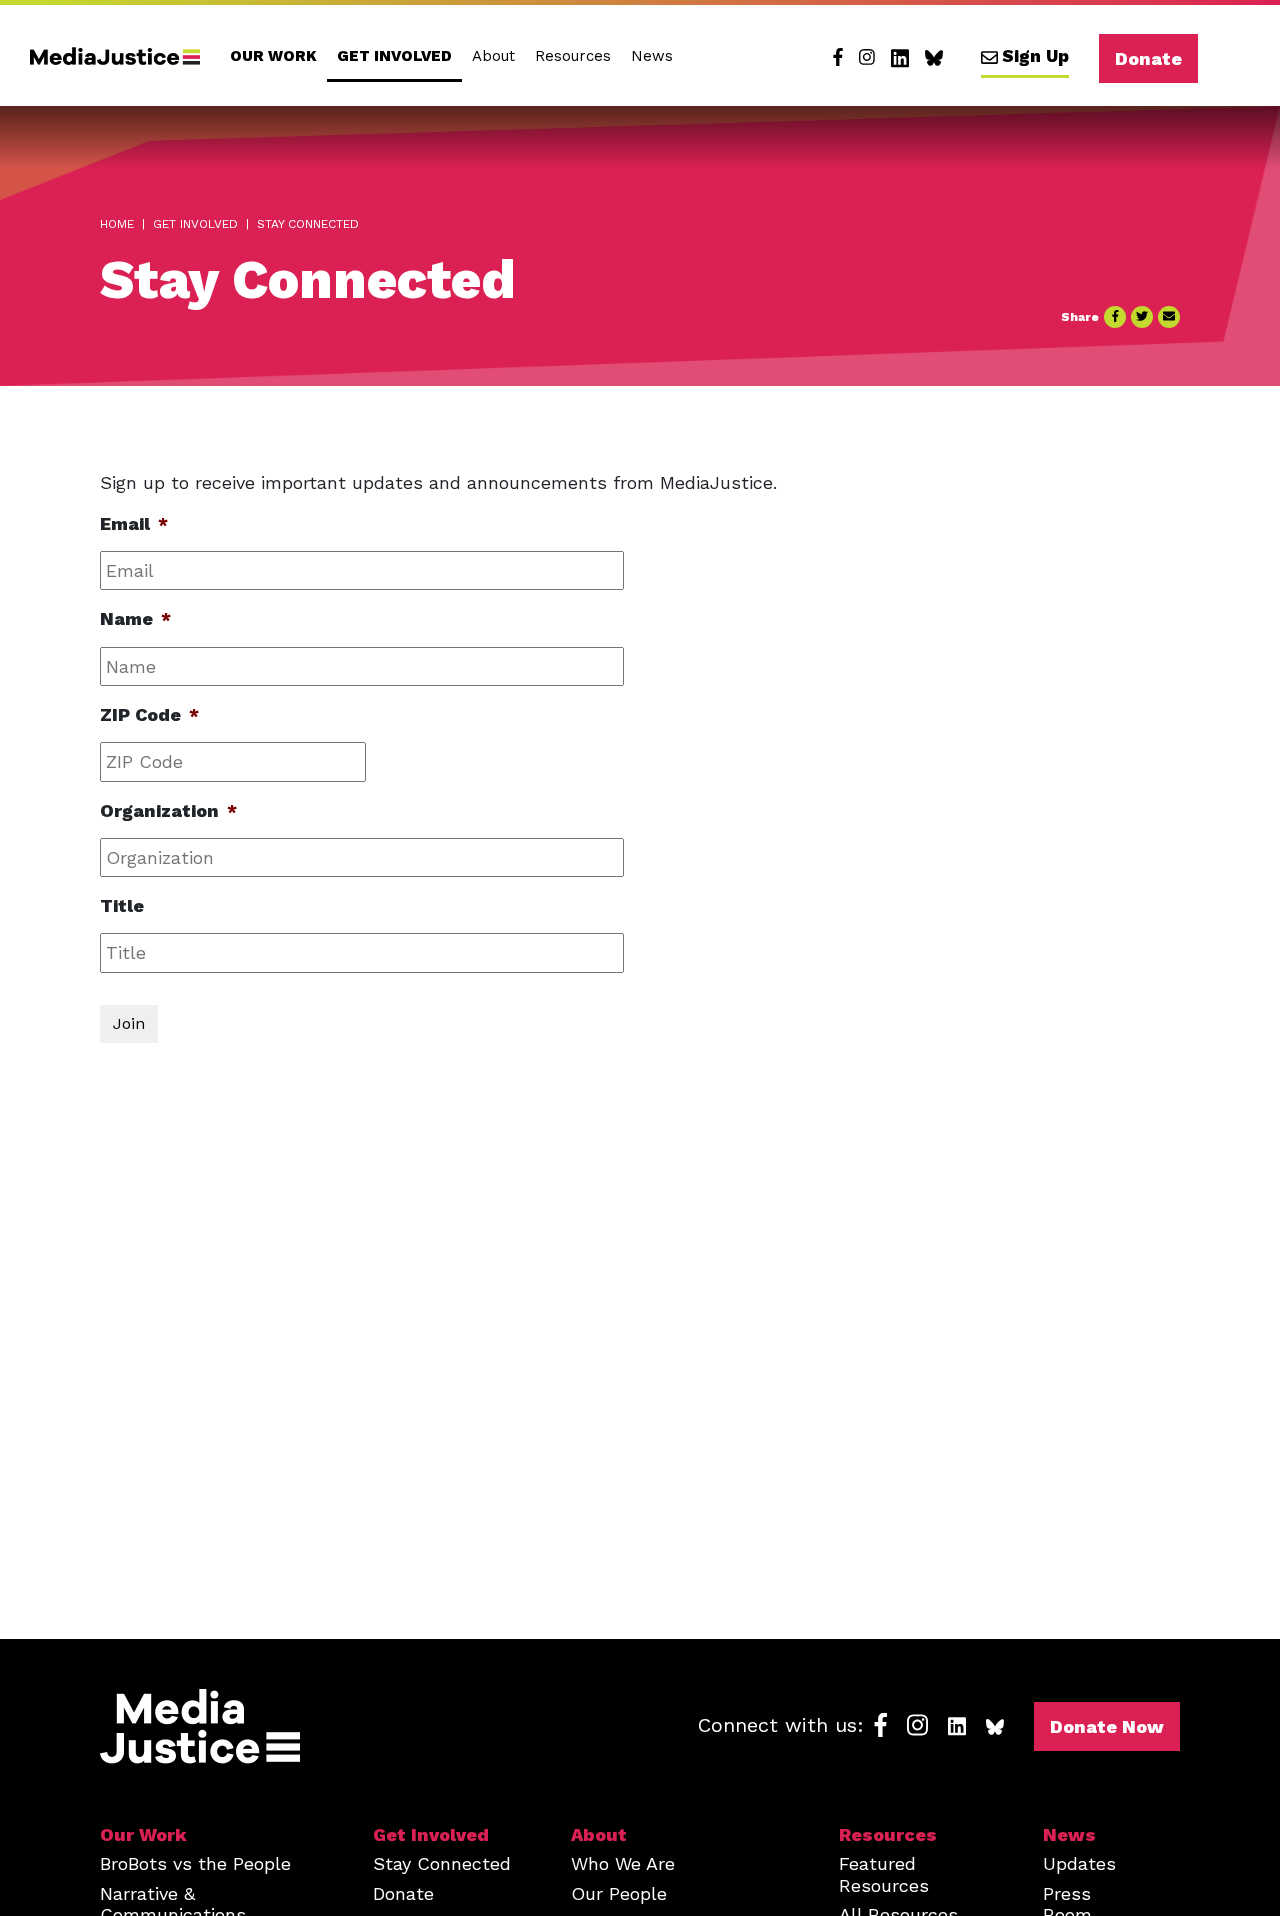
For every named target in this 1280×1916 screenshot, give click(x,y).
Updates (1079, 1863)
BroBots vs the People (195, 1863)
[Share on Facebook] (1115, 317)
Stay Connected (442, 1863)
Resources (573, 56)
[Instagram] (867, 58)
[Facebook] (838, 58)
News (652, 56)
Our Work (273, 56)
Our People (619, 1893)
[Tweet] (1142, 317)
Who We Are (623, 1863)
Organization (168, 810)
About (493, 56)
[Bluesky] (934, 58)
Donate (1148, 58)
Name (135, 618)
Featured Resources (884, 1874)
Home (117, 224)
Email (134, 523)
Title (122, 905)
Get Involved (394, 56)
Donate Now (1107, 1726)
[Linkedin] (900, 58)
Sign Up (1035, 56)
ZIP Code (149, 714)
